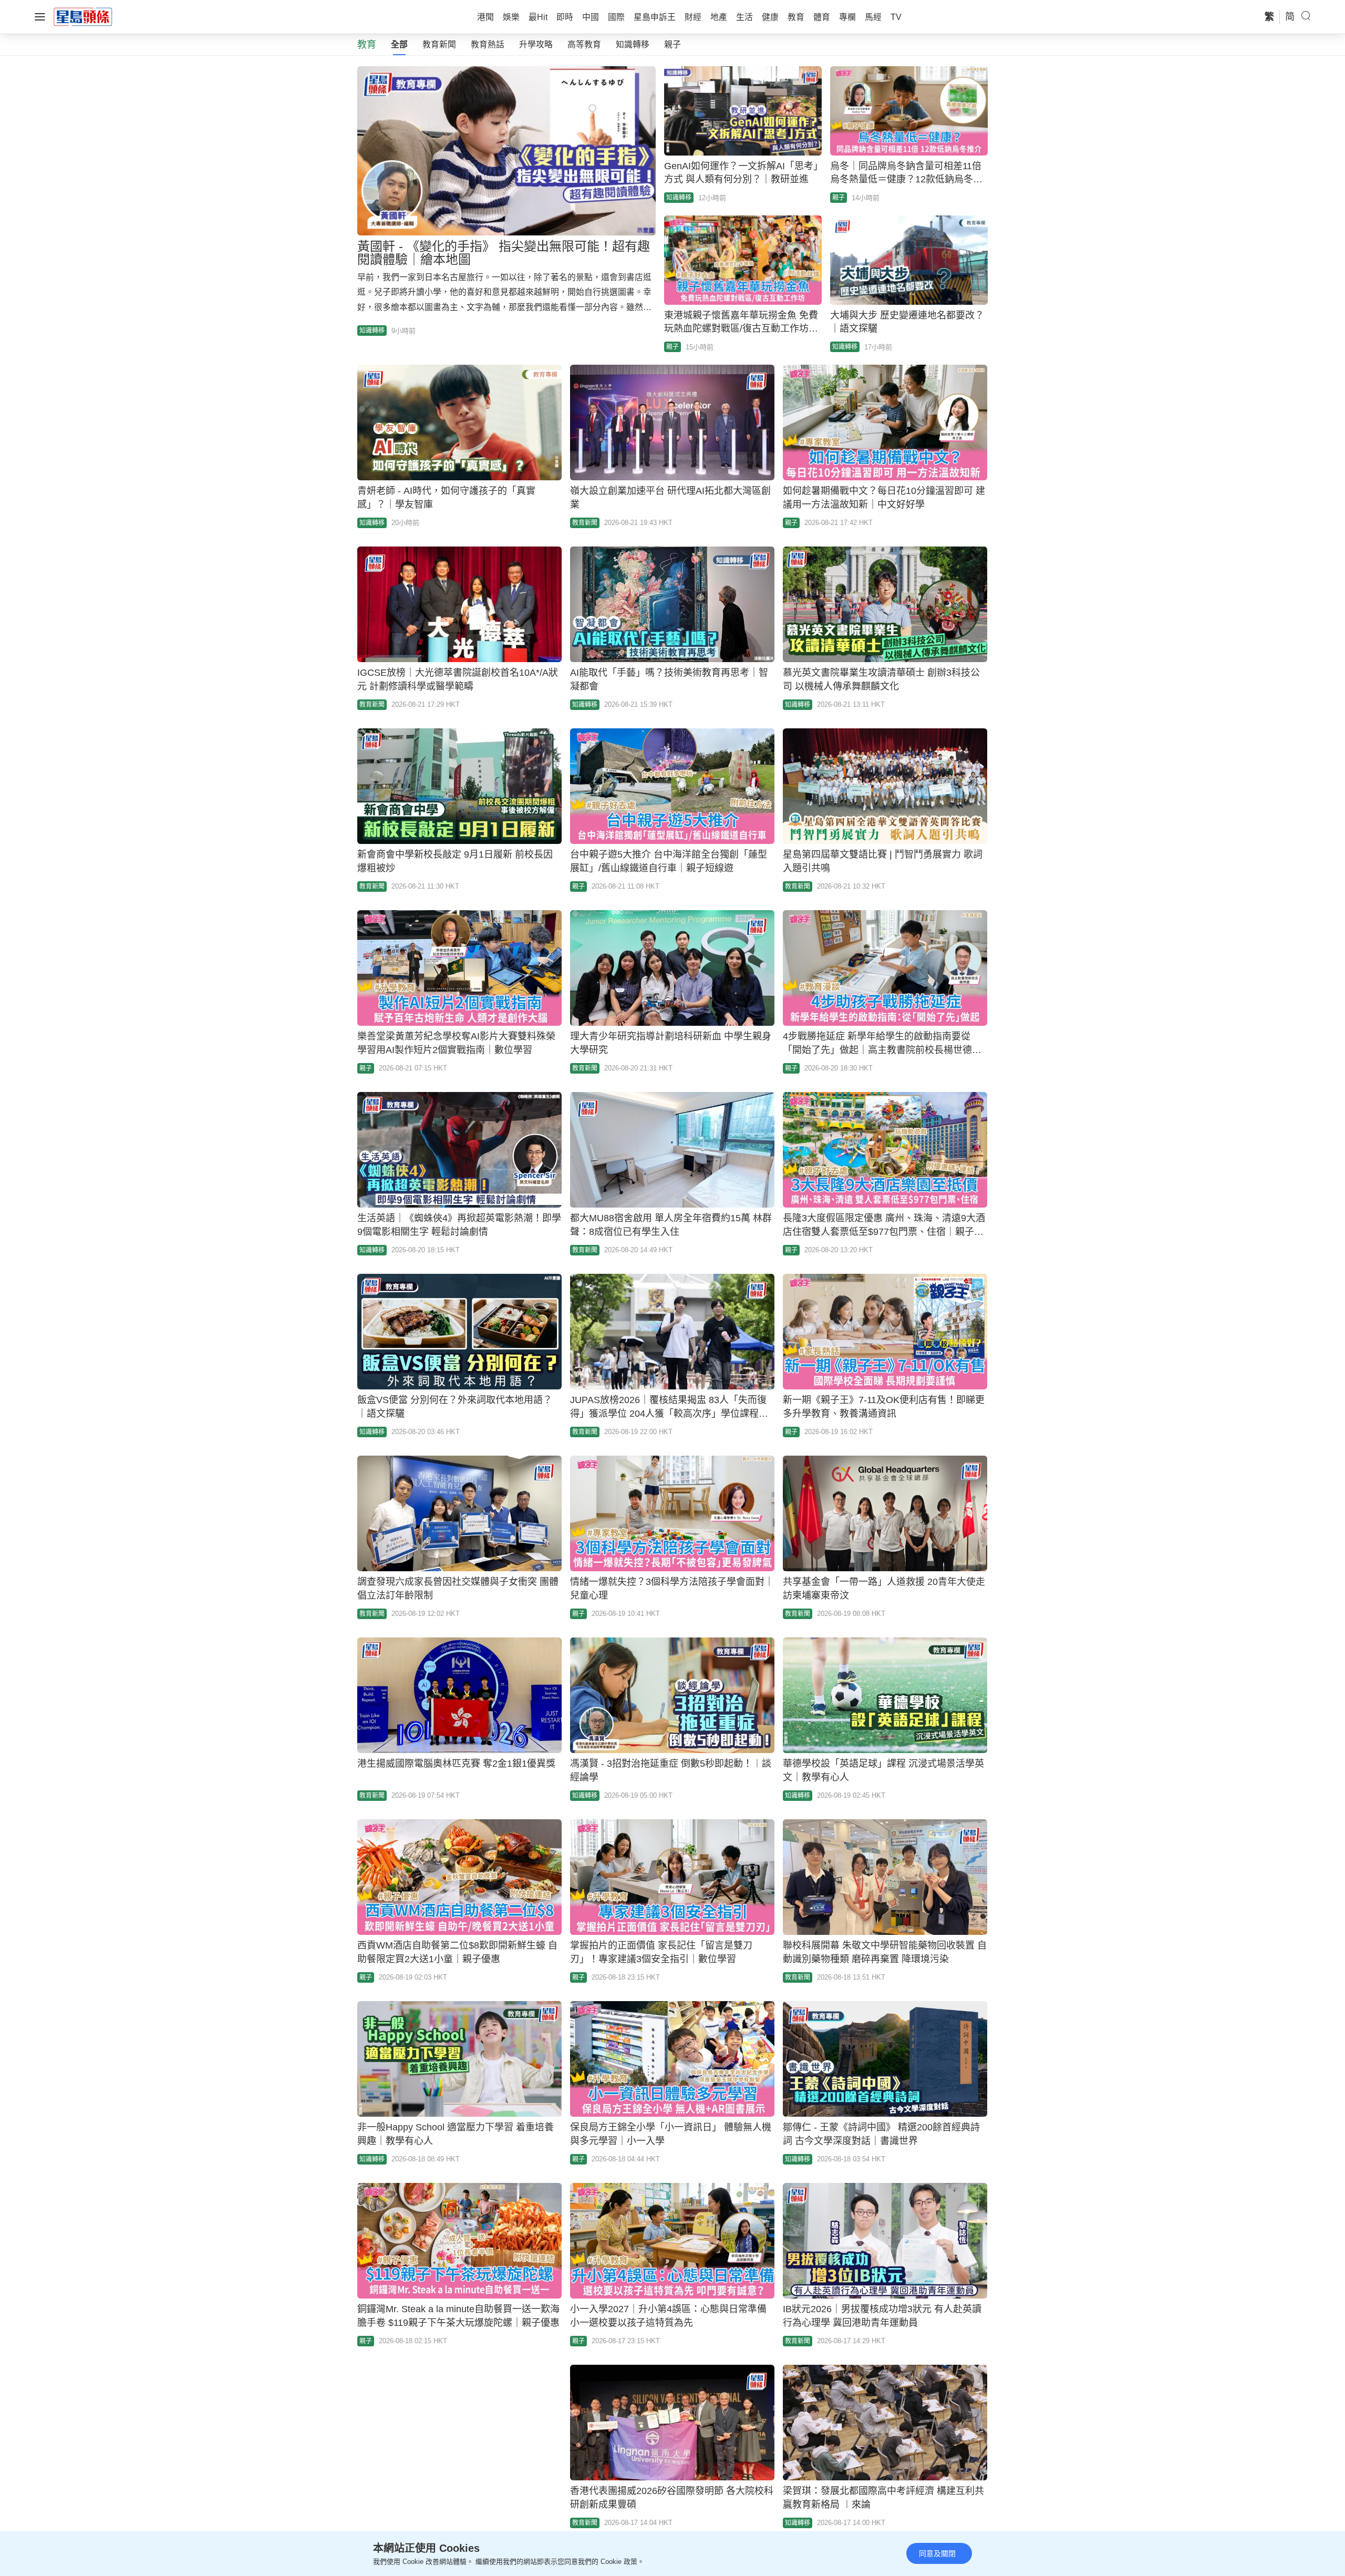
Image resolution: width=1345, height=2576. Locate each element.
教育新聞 (439, 44)
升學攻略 (536, 44)
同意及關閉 (937, 2553)
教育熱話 (488, 44)
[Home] (83, 16)
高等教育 (584, 44)
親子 (672, 44)
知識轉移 (633, 44)
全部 (399, 44)
